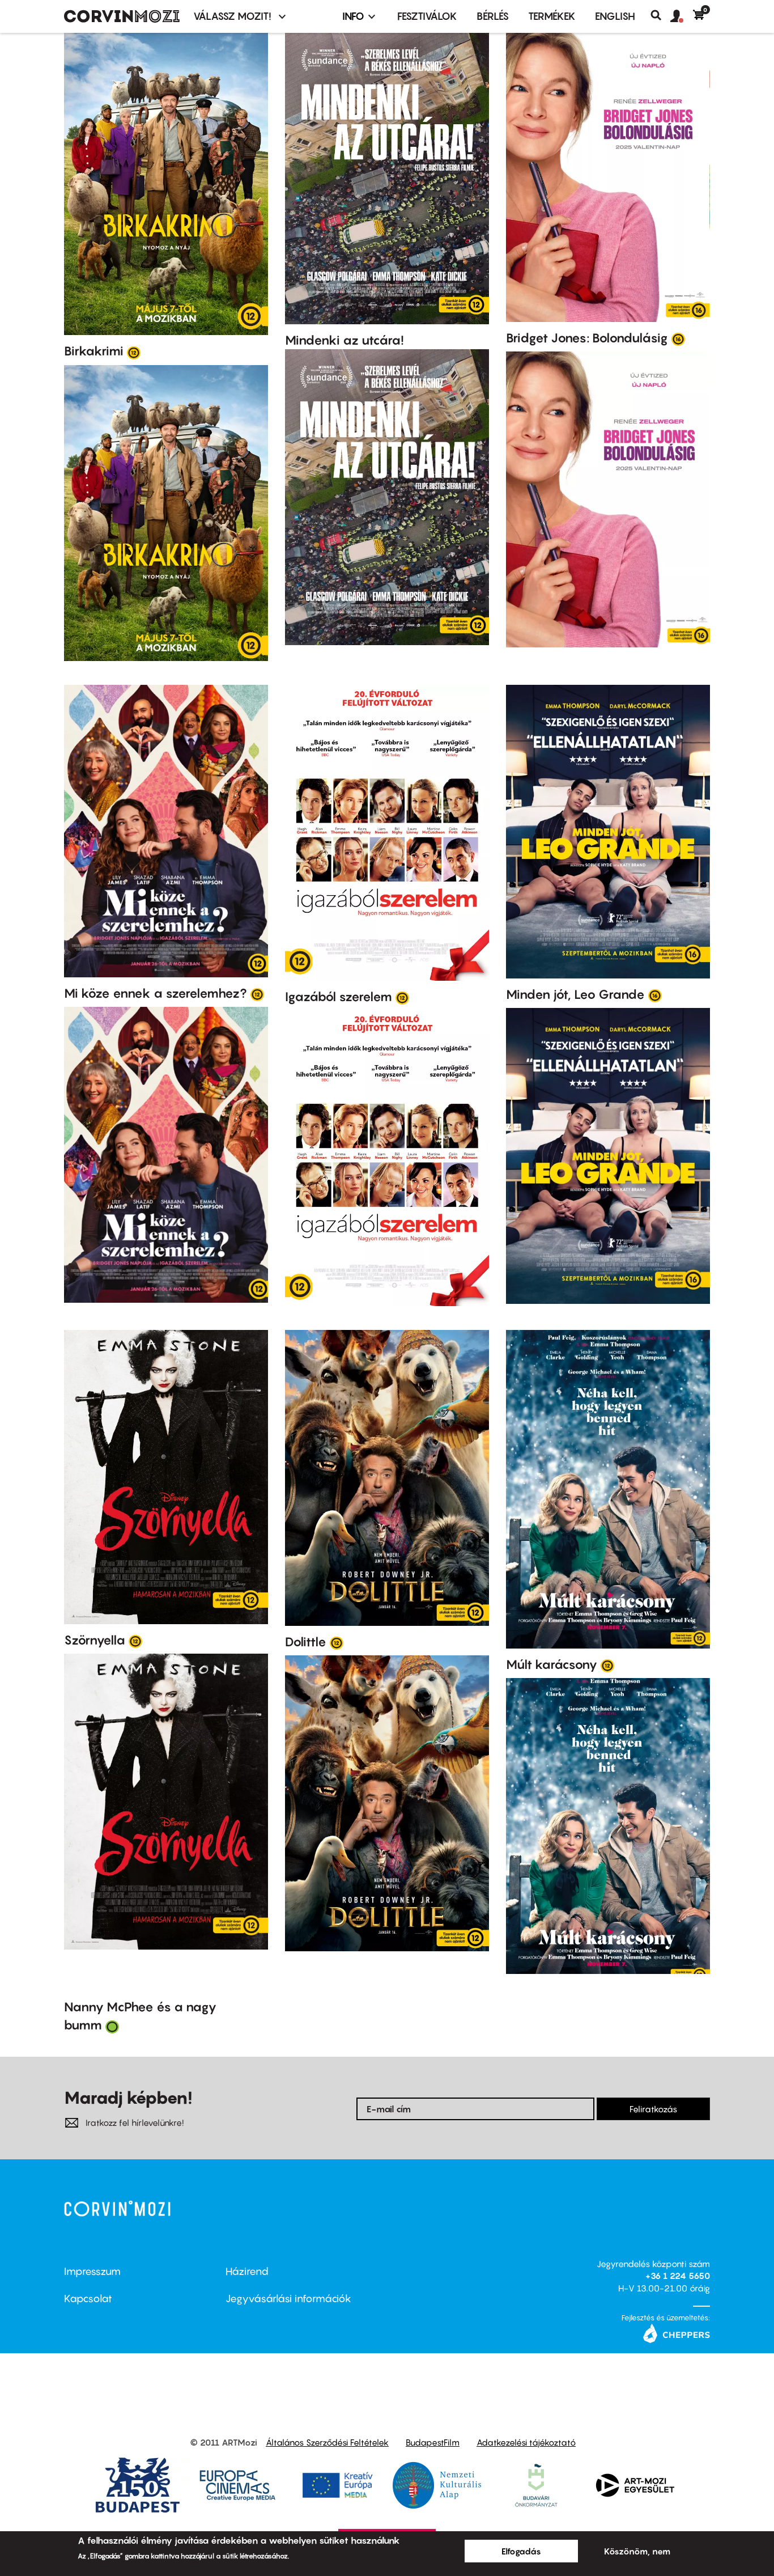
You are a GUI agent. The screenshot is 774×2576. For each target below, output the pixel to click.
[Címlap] (122, 16)
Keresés (660, 15)
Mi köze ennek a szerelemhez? (156, 993)
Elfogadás (521, 2551)
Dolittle (306, 1642)
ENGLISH (615, 16)
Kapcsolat (88, 2299)
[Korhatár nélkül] (112, 2026)
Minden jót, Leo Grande (575, 994)
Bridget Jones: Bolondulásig (587, 338)
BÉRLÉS (493, 16)
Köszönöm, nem (637, 2551)
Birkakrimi (94, 351)
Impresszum (92, 2271)
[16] (678, 338)
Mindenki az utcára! (345, 340)
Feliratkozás (653, 2109)
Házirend (247, 2271)
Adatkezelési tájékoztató (526, 2442)
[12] (134, 352)
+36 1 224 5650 (678, 2276)
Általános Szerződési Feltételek (327, 2442)
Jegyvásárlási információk (288, 2299)
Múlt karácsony (552, 1664)
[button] (682, 16)
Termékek (552, 16)
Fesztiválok (427, 16)
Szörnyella (95, 1640)
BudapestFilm (433, 2442)
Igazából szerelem (339, 997)
